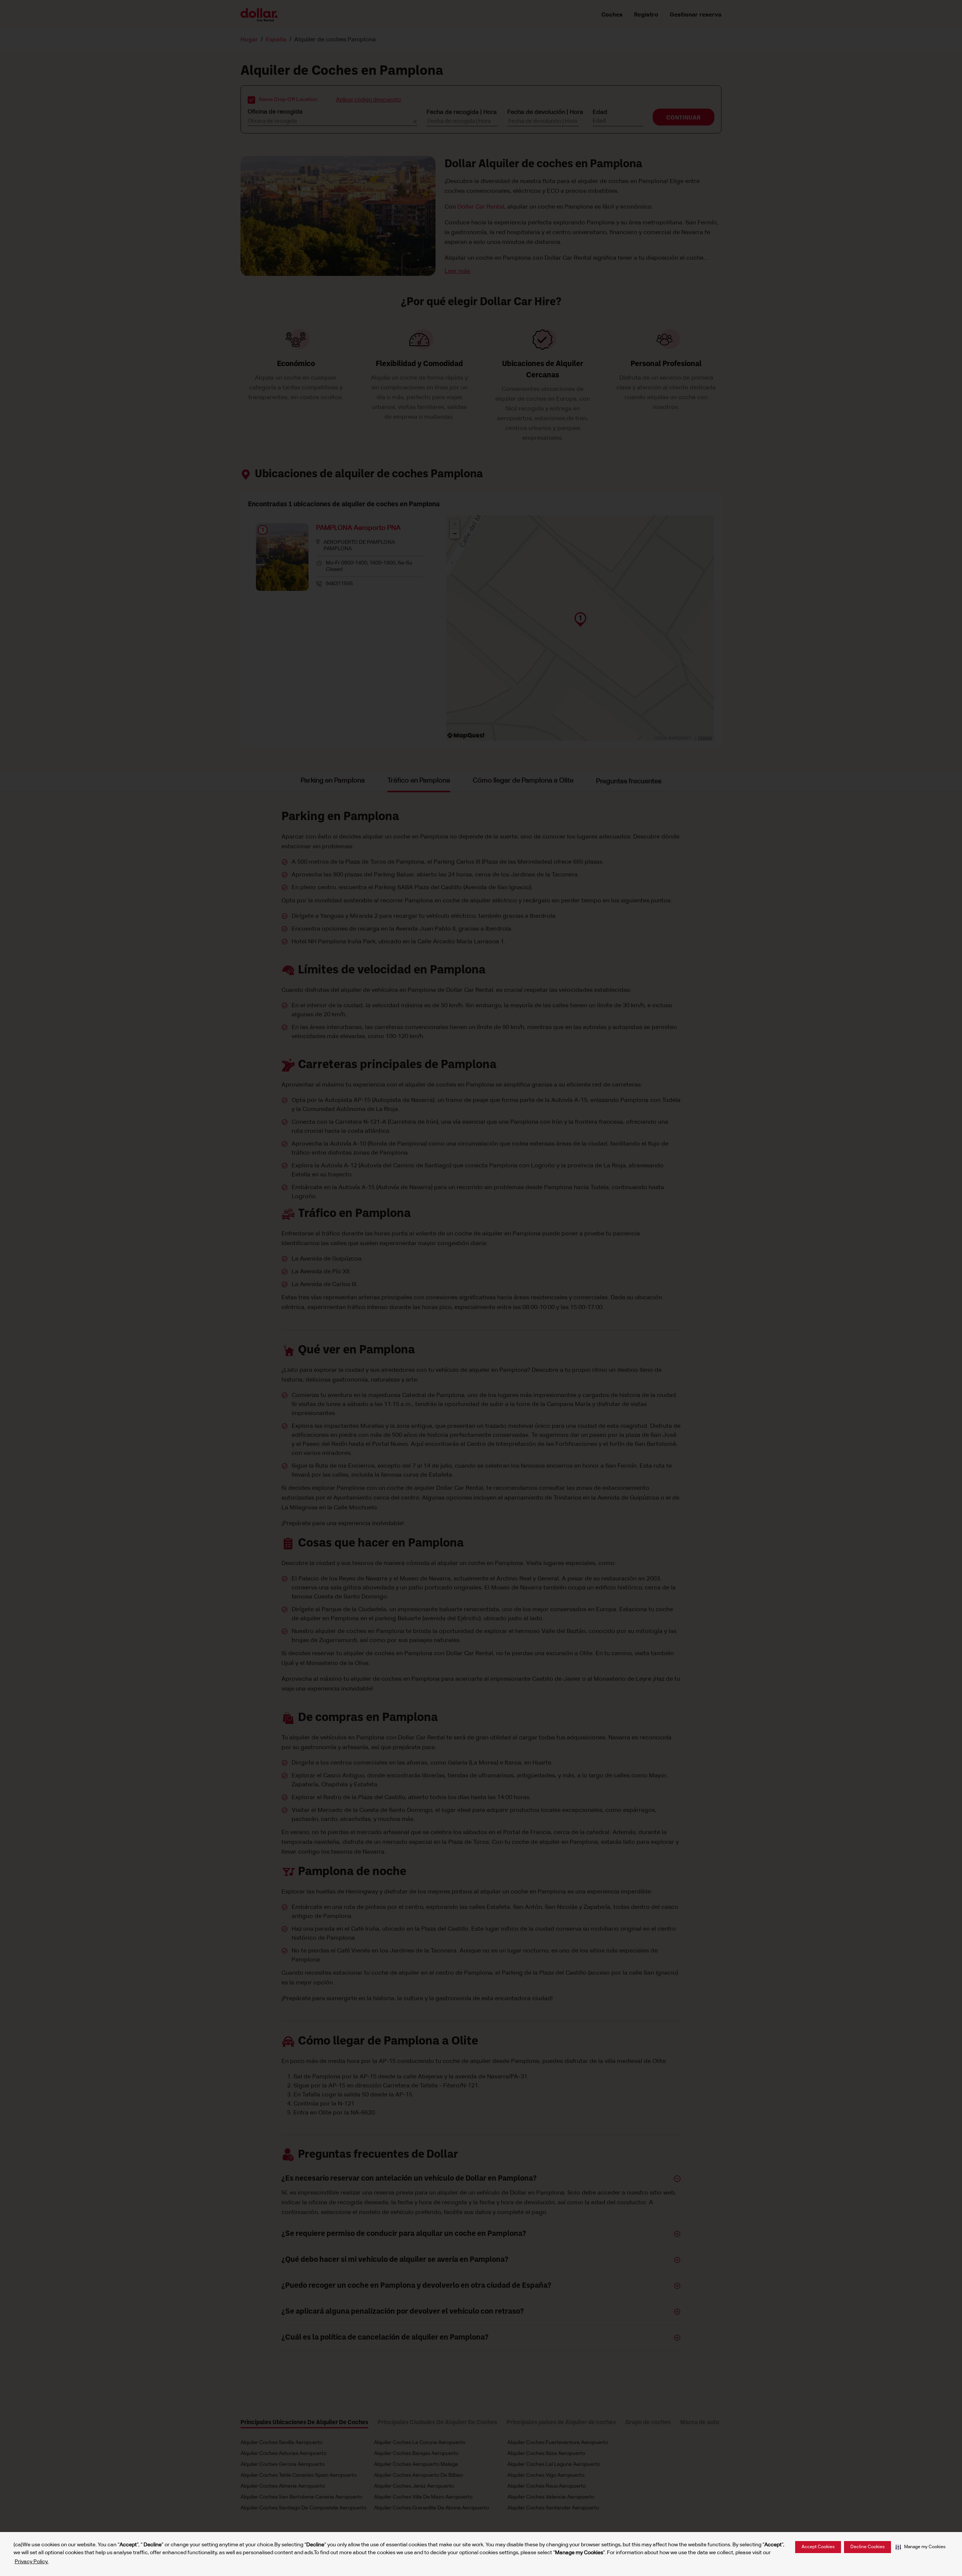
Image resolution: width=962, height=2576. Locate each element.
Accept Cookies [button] (818, 2547)
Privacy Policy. (32, 2562)
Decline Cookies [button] (867, 2547)
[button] (920, 2547)
